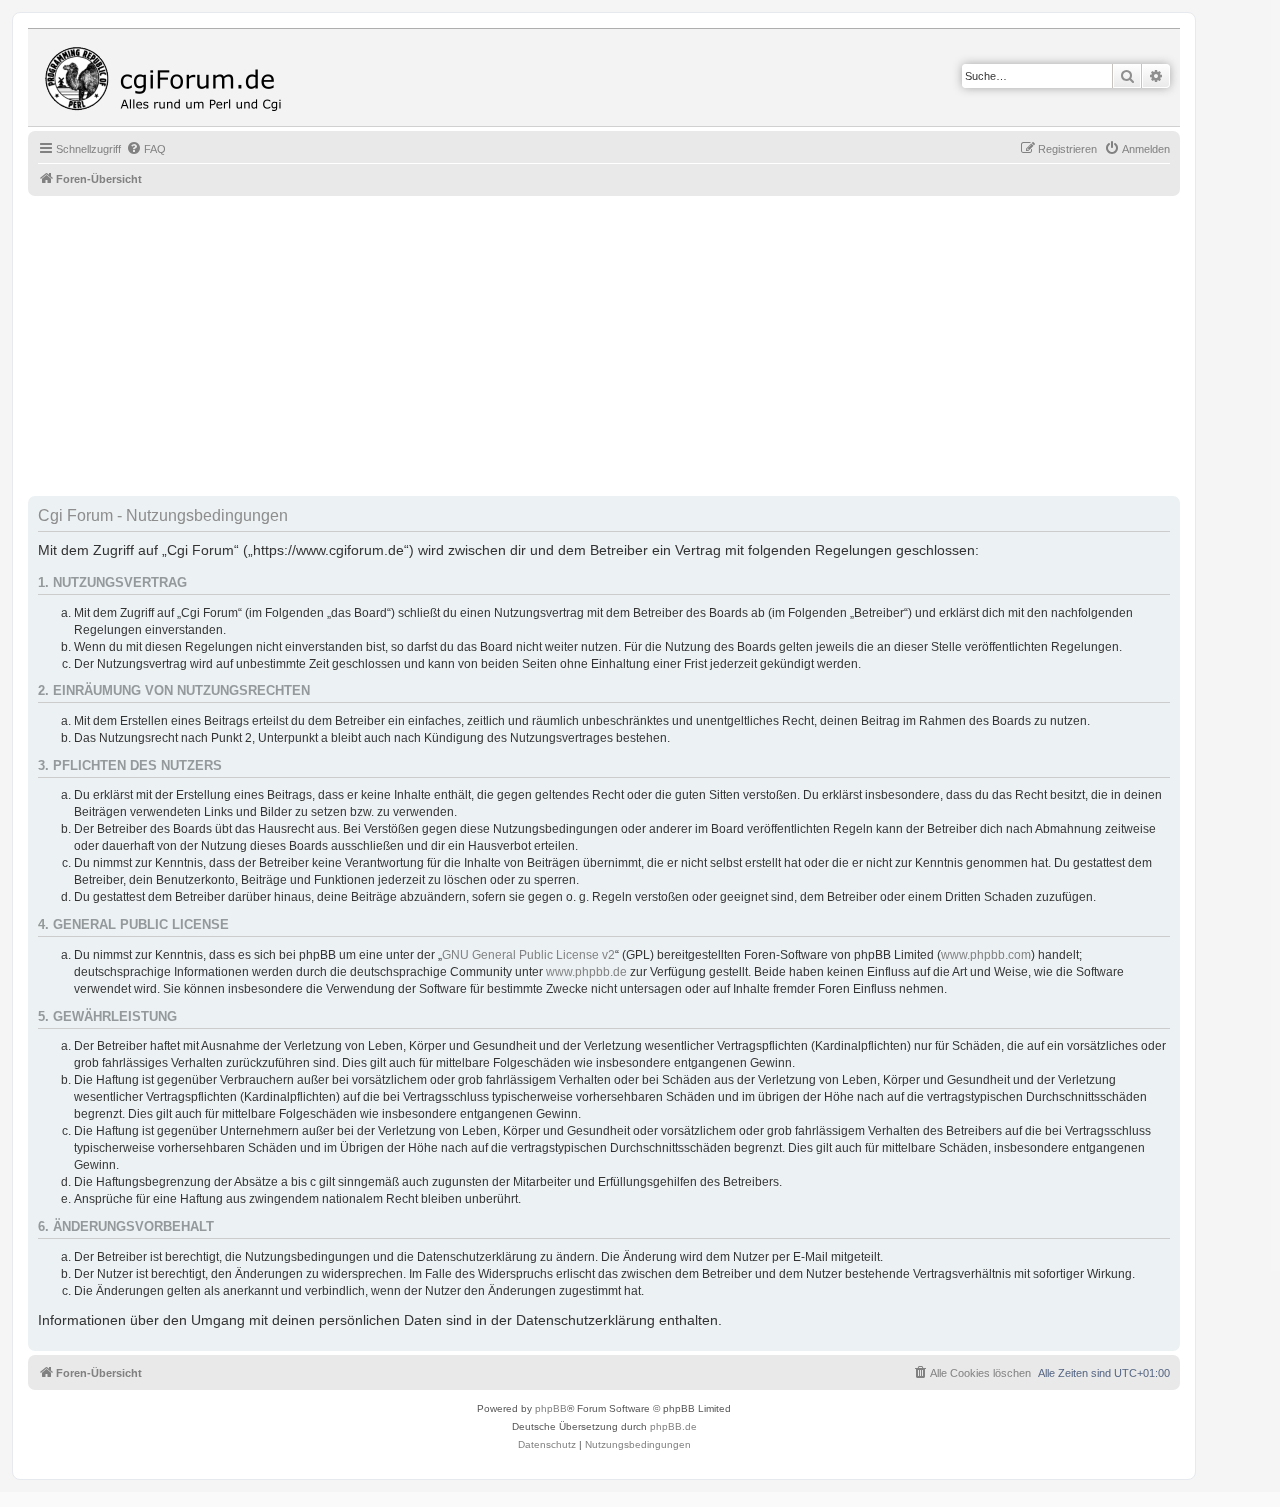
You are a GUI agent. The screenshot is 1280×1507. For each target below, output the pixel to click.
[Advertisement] (628, 346)
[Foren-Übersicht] (168, 77)
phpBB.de (673, 1426)
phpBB (551, 1408)
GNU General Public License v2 (528, 955)
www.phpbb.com (986, 955)
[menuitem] (146, 149)
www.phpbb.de (586, 972)
